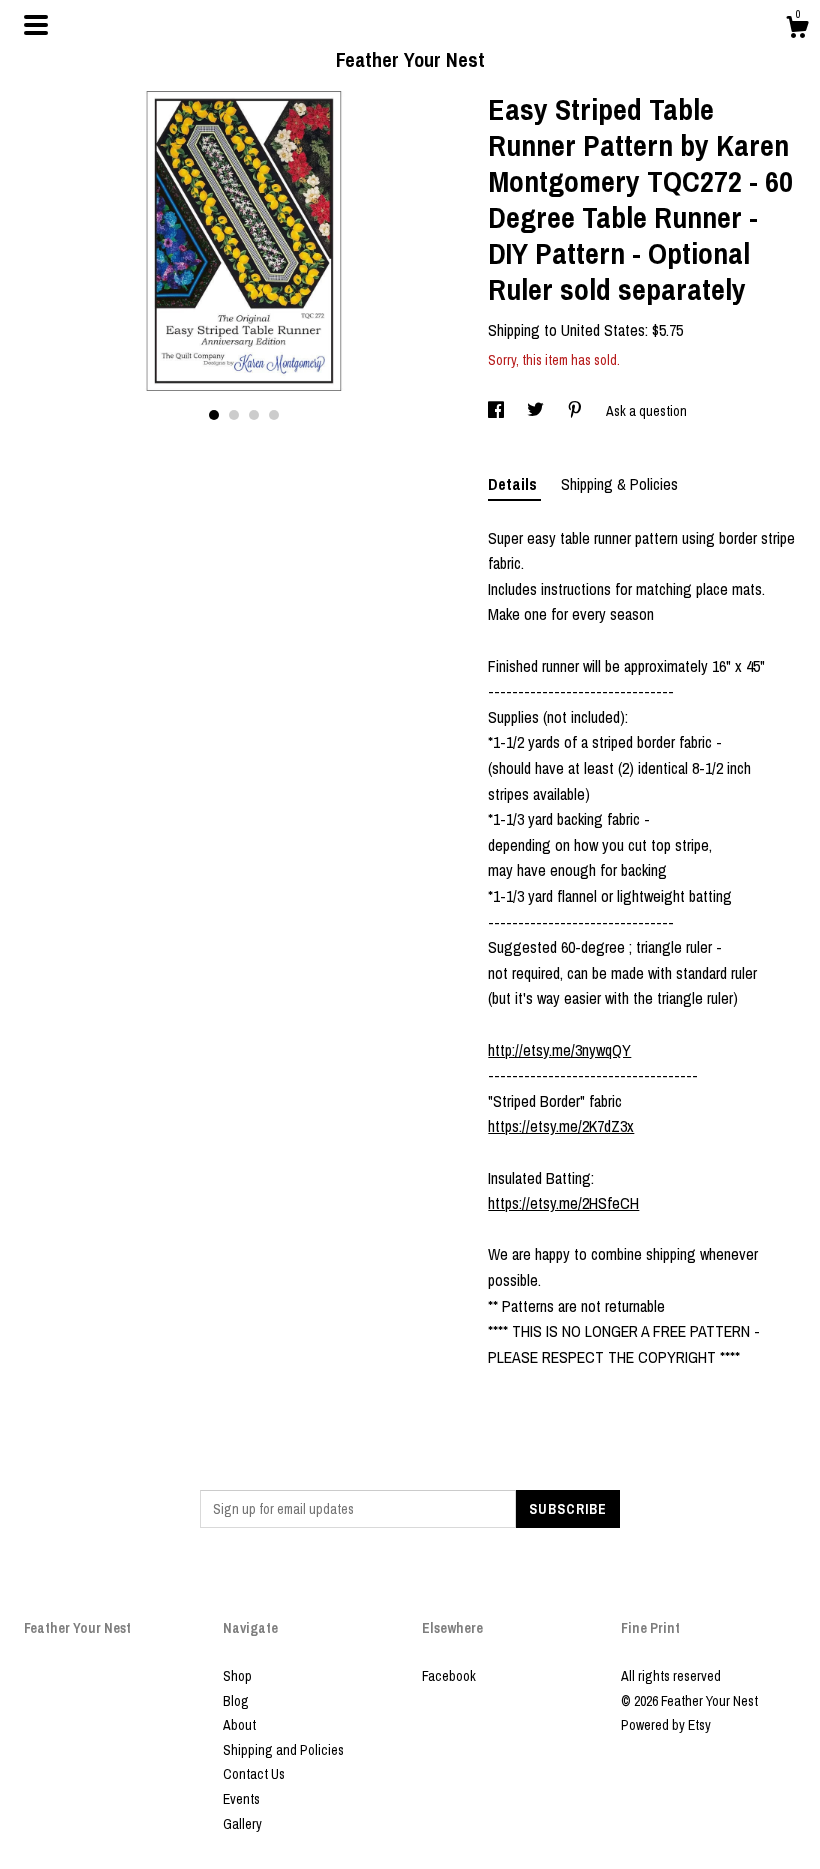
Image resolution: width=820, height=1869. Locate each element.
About (239, 1725)
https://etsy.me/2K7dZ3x (561, 1126)
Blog (236, 1701)
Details (514, 484)
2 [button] (234, 415)
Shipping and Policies (283, 1750)
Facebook (449, 1676)
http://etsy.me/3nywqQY (559, 1050)
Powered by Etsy (666, 1725)
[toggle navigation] (36, 25)
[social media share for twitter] (537, 411)
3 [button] (254, 415)
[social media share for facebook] (497, 411)
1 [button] (214, 415)
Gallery (242, 1824)
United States (603, 330)
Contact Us (254, 1774)
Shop (237, 1676)
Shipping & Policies (619, 484)
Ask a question (646, 411)
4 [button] (274, 415)
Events (241, 1799)
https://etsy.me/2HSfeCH (563, 1203)
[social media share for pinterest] (576, 411)
